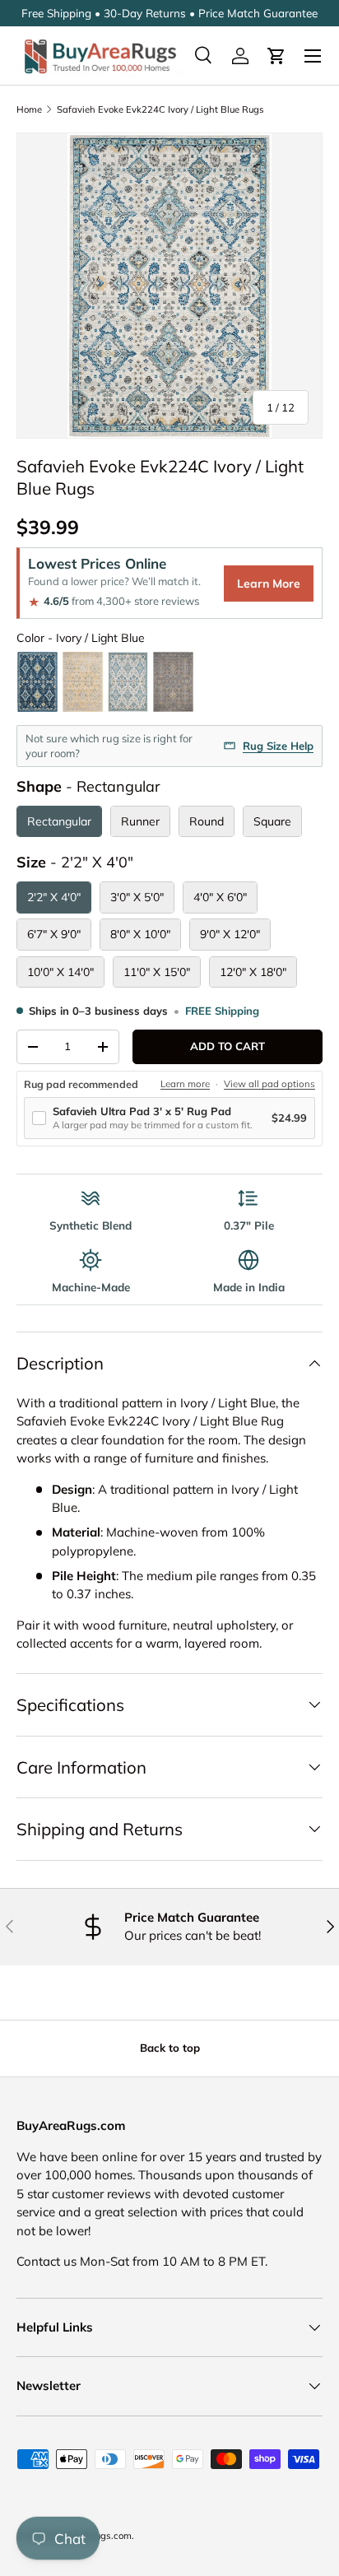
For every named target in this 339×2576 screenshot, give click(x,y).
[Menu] (313, 56)
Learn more (185, 1084)
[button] (276, 56)
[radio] (37, 682)
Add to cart (228, 1046)
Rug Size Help (278, 746)
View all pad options (269, 1084)
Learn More (269, 584)
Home (29, 109)
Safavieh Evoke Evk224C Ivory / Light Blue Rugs (160, 109)
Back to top (170, 2048)
